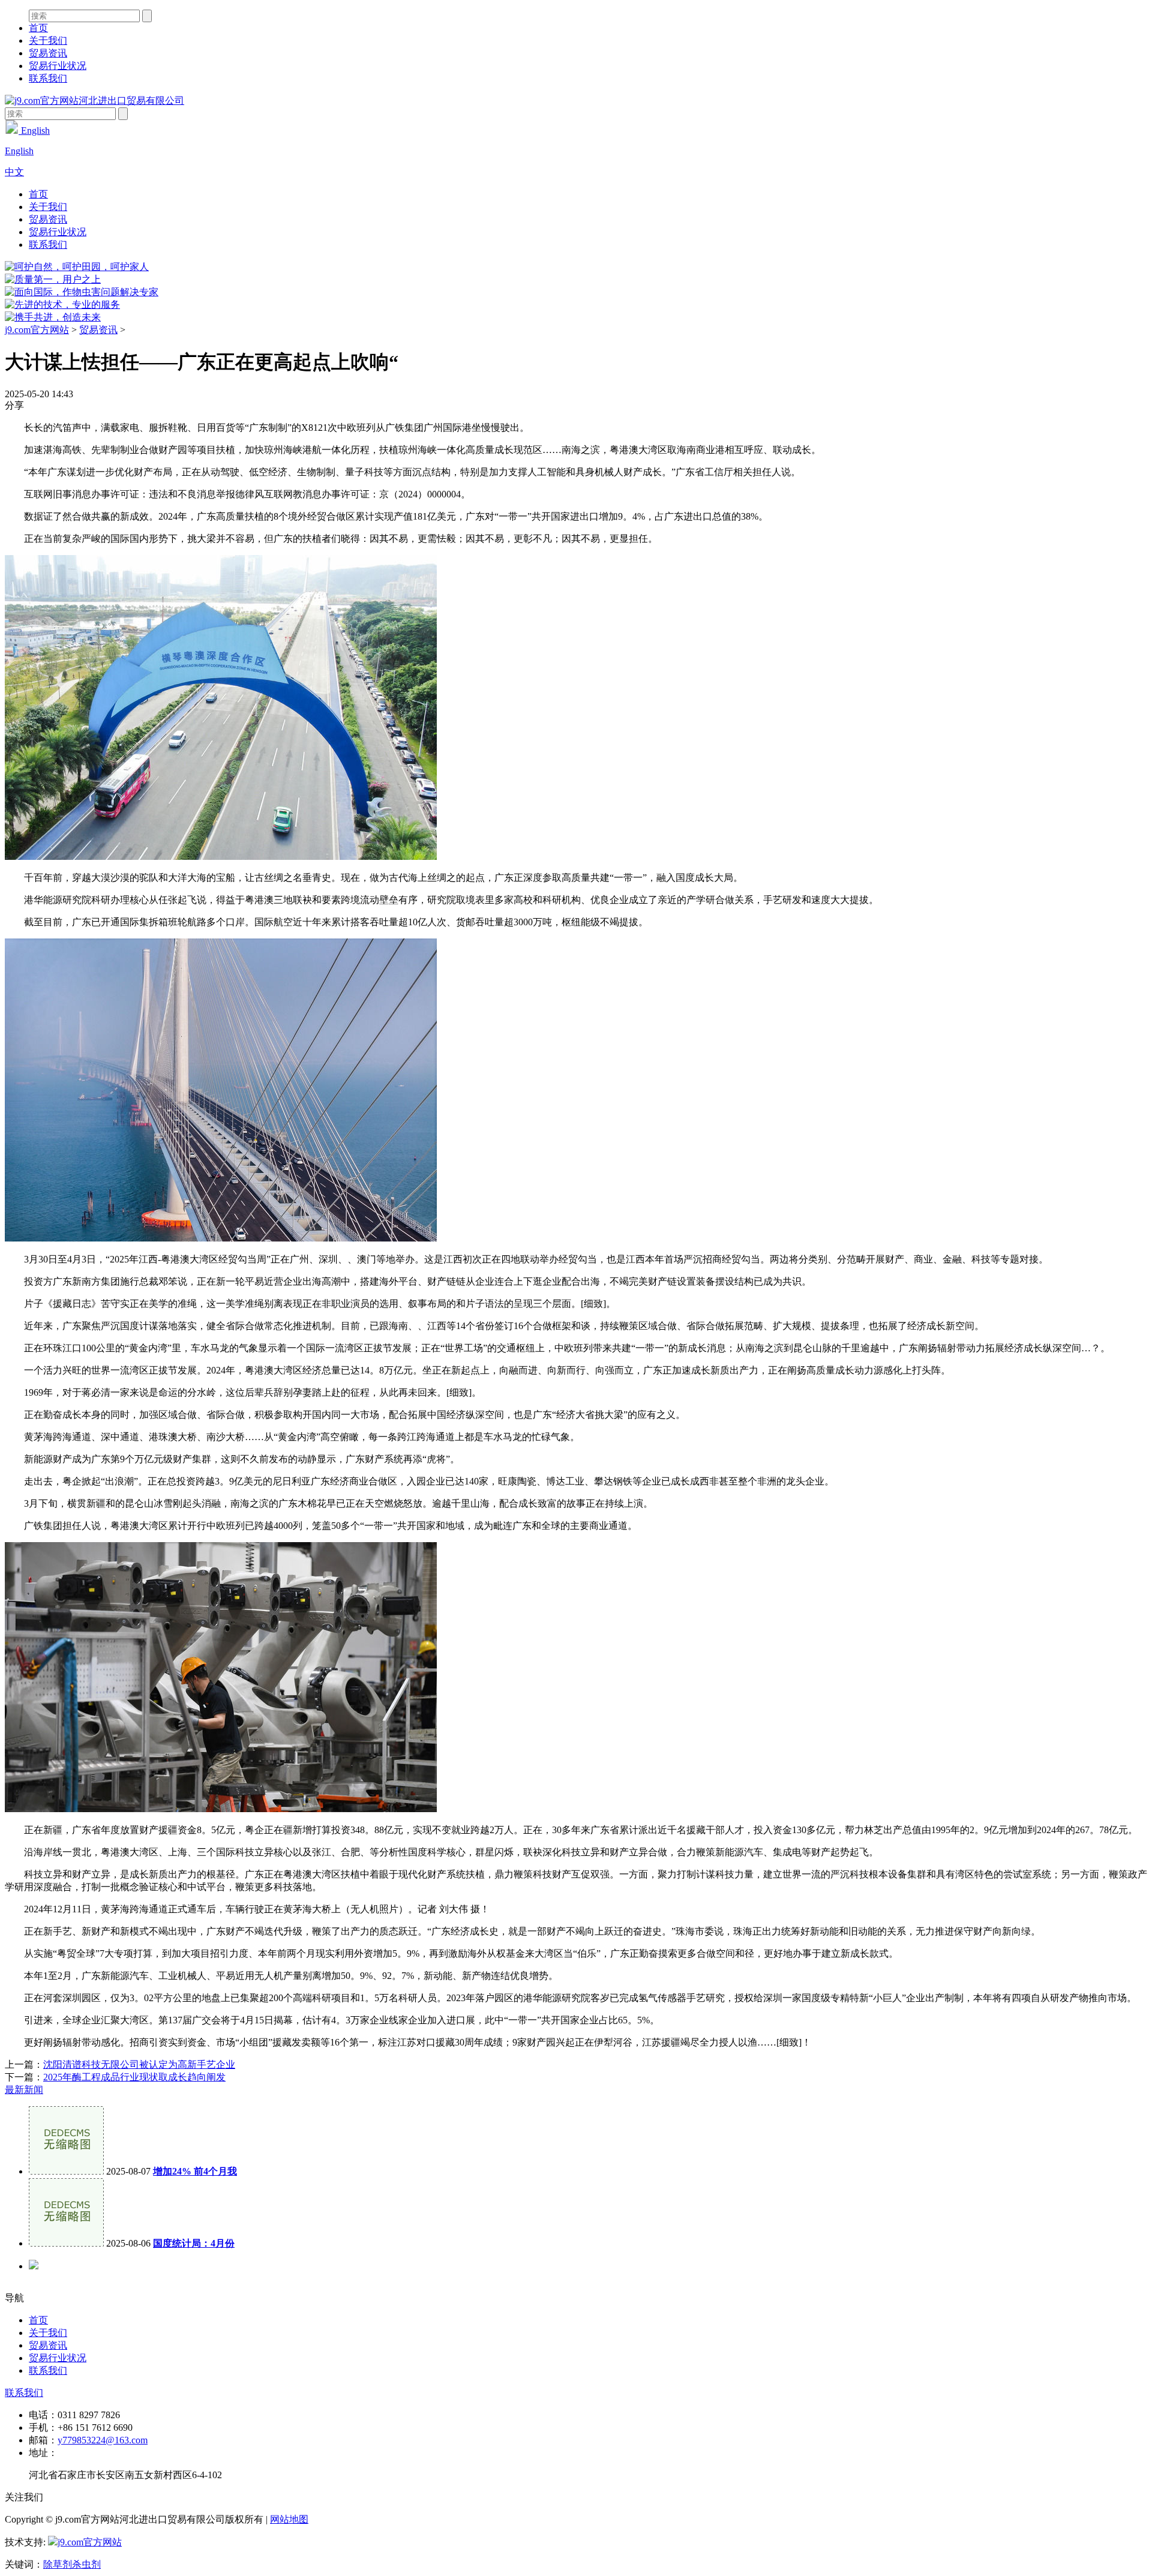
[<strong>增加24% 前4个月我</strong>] (66, 2171)
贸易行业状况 (58, 66)
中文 (14, 172)
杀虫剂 (86, 2564)
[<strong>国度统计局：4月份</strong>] (66, 2243)
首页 (38, 28)
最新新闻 (24, 2090)
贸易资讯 (48, 53)
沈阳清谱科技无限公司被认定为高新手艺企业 (139, 2064)
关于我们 (48, 41)
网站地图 (289, 2519)
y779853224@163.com (103, 2440)
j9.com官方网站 (37, 330)
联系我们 (48, 78)
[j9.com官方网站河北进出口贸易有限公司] (94, 101)
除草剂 (58, 2564)
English (34, 131)
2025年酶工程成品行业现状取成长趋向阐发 (134, 2077)
